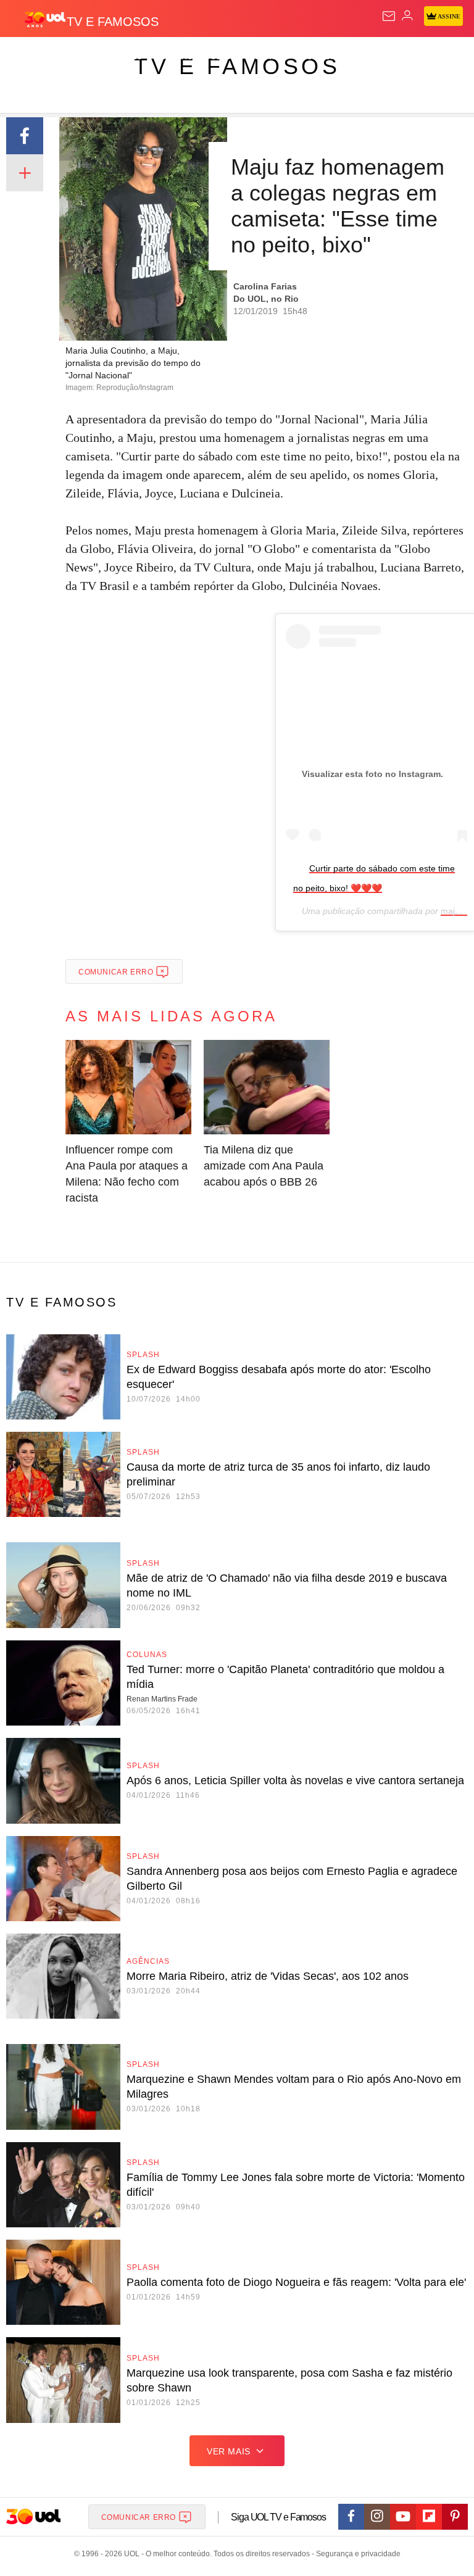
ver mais (229, 2451)
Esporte (416, 57)
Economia (324, 57)
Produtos (29, 57)
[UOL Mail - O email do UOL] (389, 16)
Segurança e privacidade (356, 2554)
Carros (272, 57)
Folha (372, 57)
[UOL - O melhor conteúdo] (45, 19)
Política (223, 57)
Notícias (174, 57)
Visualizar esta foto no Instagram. (372, 774)
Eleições (123, 57)
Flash (77, 57)
